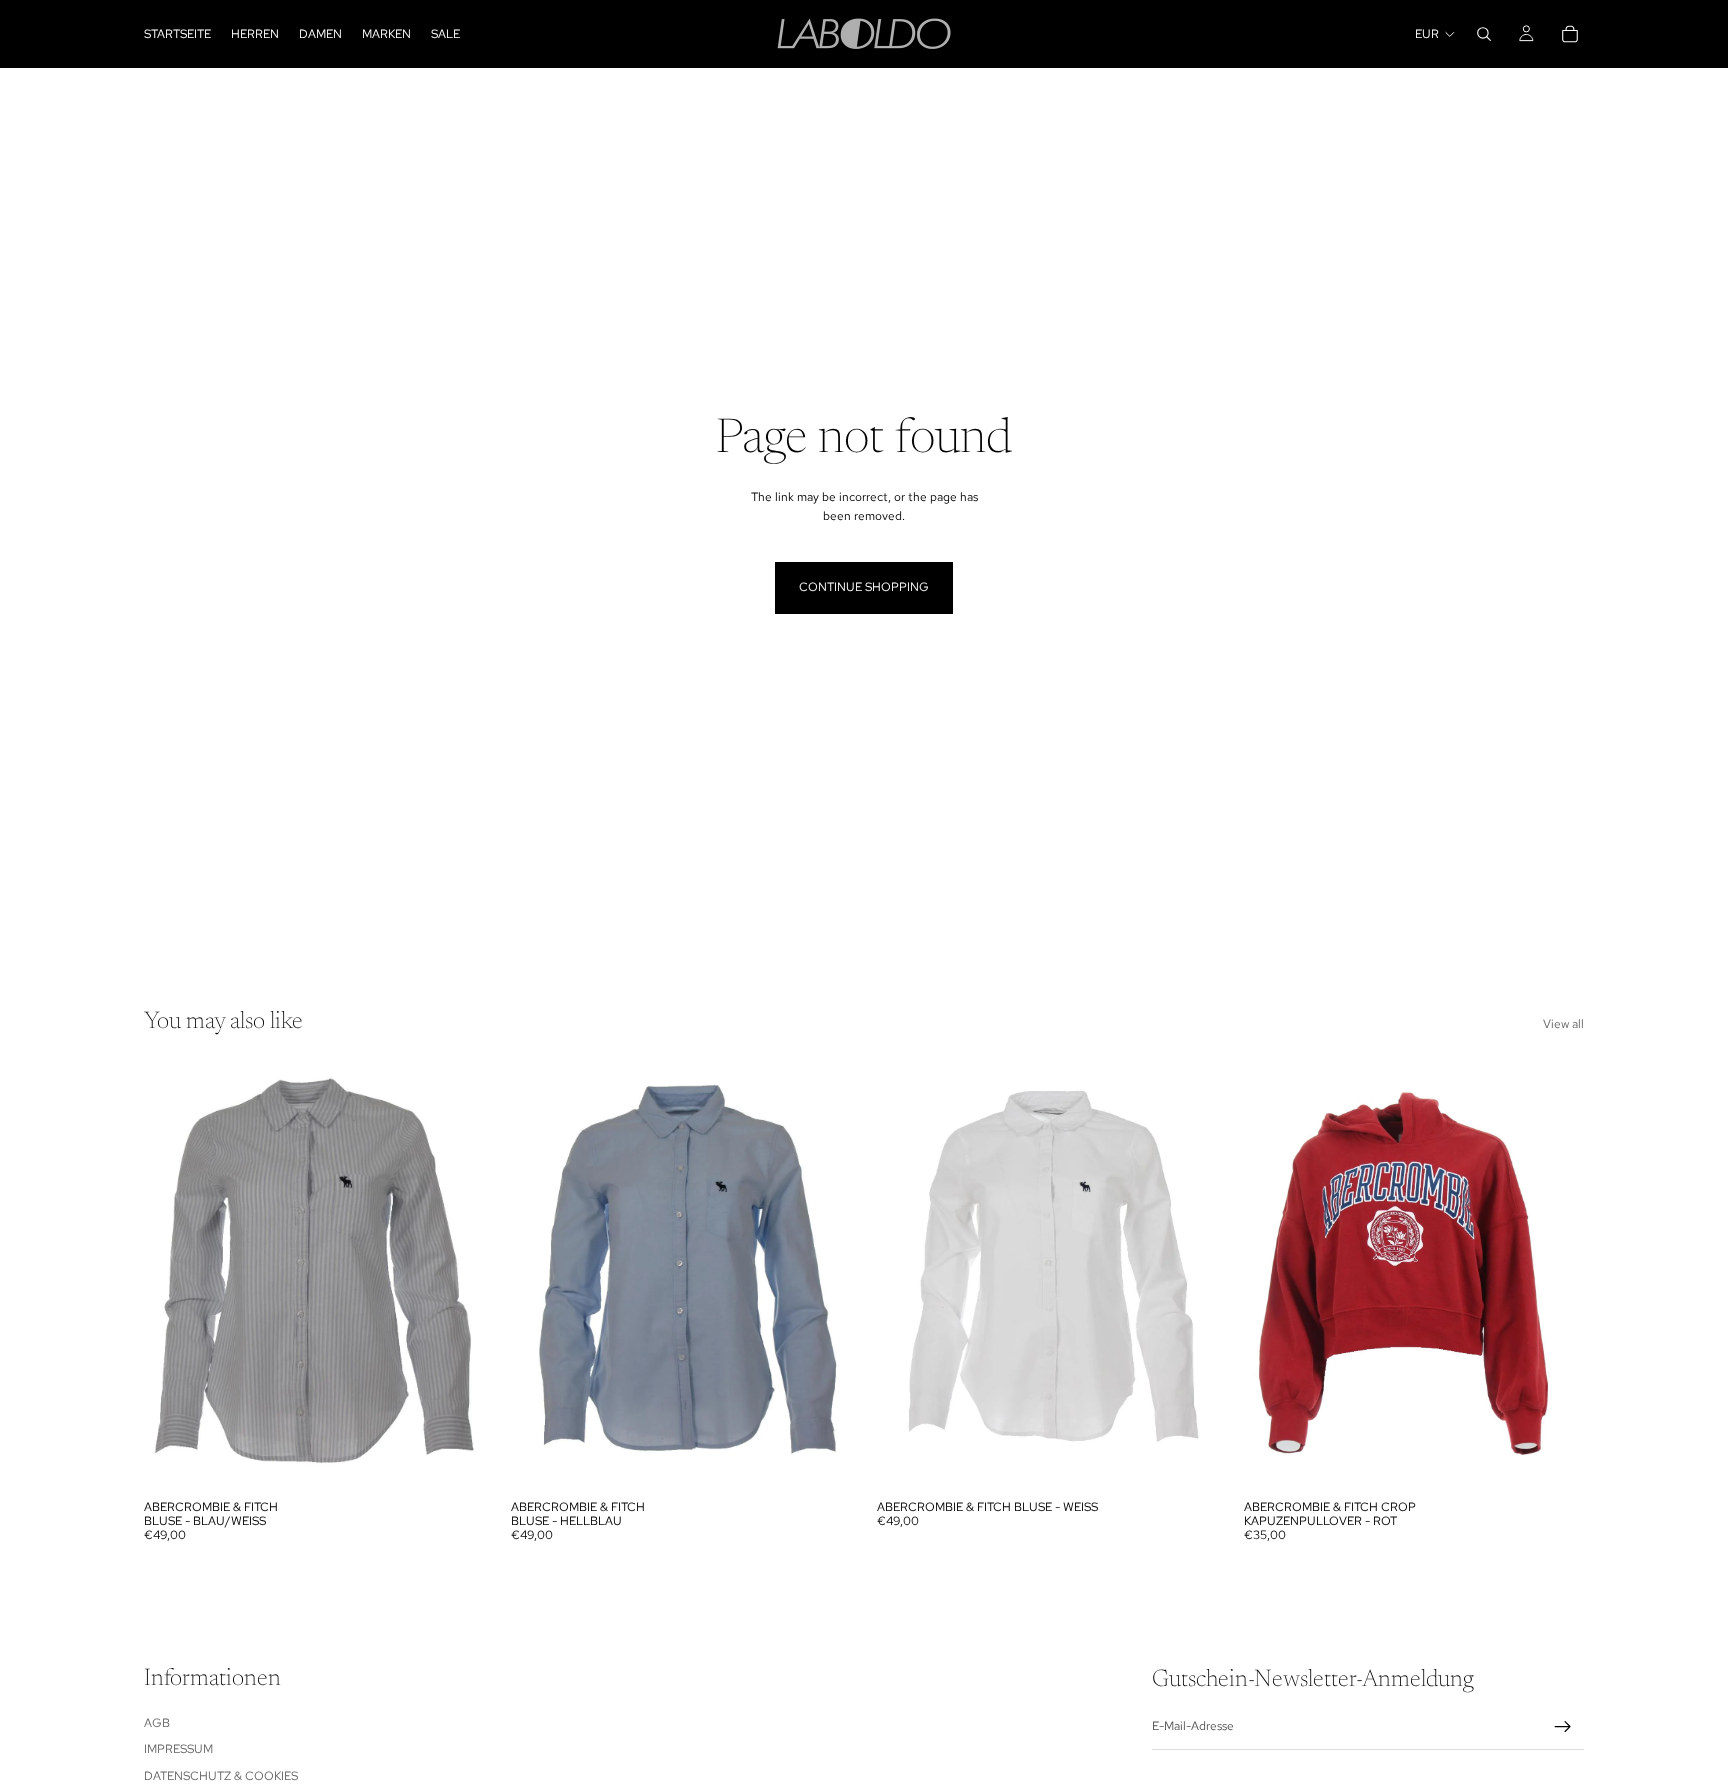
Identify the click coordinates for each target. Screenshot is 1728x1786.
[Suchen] (1484, 34)
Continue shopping (864, 587)
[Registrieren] (1563, 1727)
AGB (157, 1723)
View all (1563, 1024)
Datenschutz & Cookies (221, 1775)
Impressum (178, 1749)
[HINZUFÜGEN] (1187, 1459)
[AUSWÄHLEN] (454, 1459)
